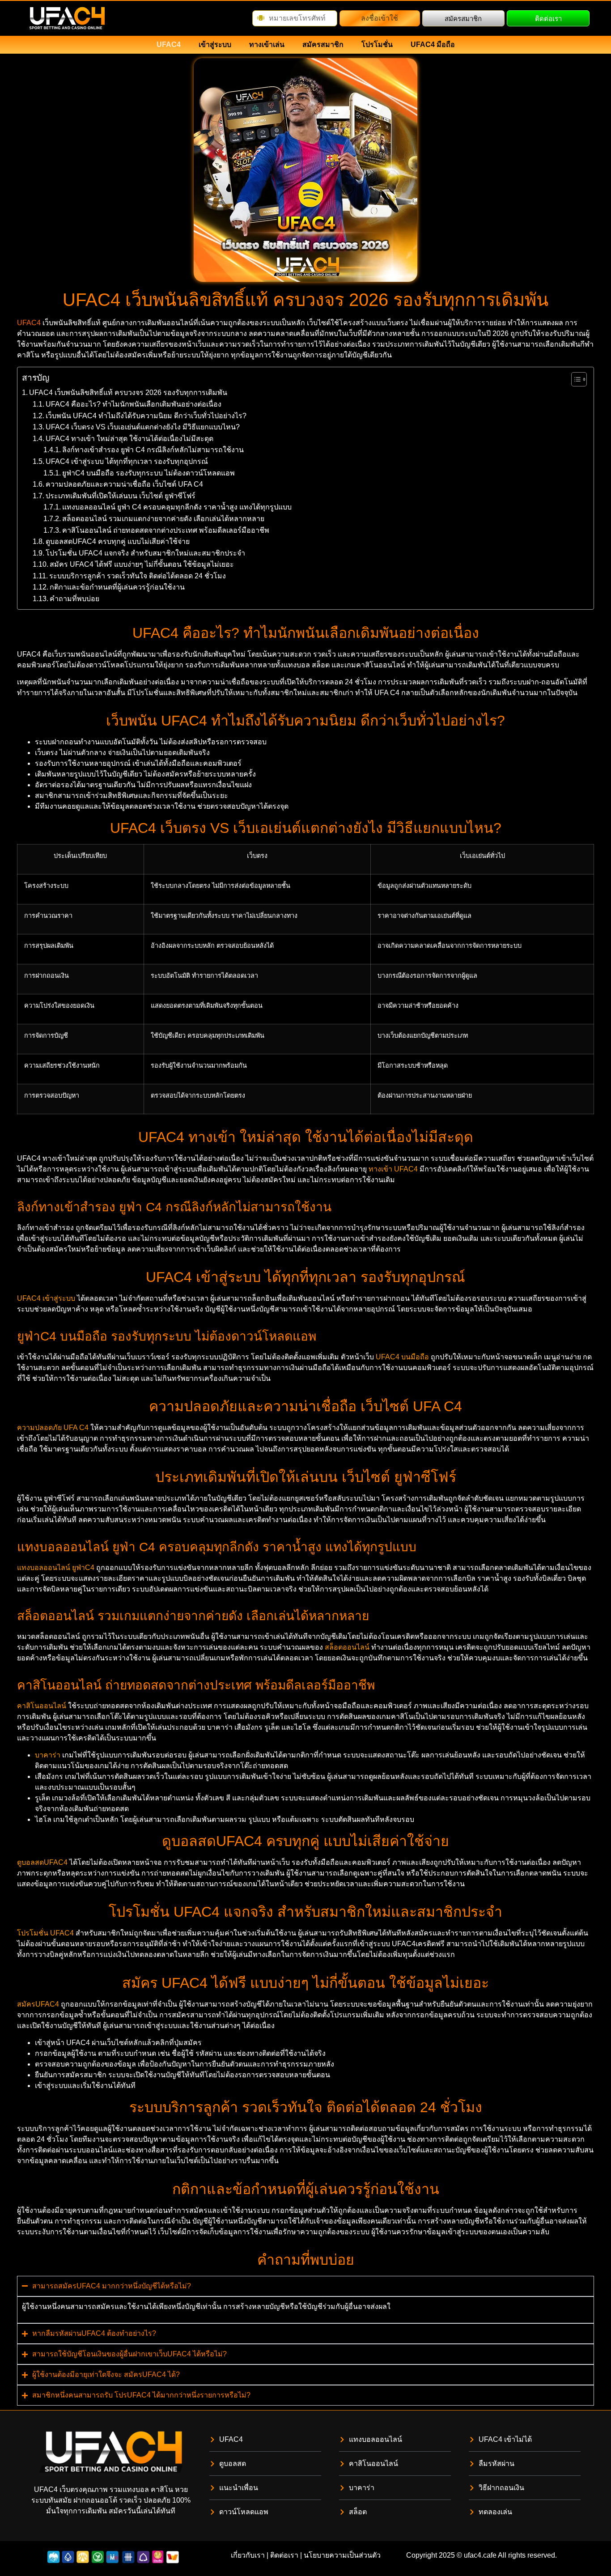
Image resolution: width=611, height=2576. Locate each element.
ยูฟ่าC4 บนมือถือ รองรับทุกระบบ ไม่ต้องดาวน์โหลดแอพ (149, 473)
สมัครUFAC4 (38, 2004)
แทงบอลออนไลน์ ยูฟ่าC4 (56, 1568)
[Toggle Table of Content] (575, 379)
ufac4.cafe (480, 2555)
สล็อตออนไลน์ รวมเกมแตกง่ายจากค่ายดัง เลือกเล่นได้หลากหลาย (163, 519)
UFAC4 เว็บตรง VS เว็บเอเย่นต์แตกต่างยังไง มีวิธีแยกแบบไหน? (143, 427)
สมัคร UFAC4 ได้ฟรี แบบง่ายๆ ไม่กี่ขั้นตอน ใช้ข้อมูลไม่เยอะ (142, 564)
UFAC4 (169, 45)
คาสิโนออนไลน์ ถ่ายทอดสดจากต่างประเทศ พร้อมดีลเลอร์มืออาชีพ (166, 530)
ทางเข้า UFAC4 (393, 1169)
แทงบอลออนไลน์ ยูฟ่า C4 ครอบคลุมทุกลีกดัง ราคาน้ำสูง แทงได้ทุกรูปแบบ (177, 507)
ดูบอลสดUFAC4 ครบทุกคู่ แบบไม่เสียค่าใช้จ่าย (118, 541)
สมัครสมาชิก (323, 45)
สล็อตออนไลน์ (347, 1647)
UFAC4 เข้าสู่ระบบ (46, 1298)
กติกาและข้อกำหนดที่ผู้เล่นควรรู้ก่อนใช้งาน (117, 587)
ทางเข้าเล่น (267, 45)
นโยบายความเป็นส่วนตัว (342, 2555)
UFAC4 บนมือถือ (402, 1357)
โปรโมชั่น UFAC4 (45, 1933)
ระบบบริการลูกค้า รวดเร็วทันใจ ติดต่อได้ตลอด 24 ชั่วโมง (138, 576)
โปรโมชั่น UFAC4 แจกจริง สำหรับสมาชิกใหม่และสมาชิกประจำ (145, 553)
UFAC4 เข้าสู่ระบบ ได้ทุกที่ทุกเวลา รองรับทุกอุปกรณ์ (127, 461)
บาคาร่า (48, 1755)
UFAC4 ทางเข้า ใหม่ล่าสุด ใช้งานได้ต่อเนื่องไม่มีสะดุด (129, 439)
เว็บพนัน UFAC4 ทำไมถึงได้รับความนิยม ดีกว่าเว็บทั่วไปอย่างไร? (146, 416)
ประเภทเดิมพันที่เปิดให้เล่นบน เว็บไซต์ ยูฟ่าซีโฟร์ (121, 496)
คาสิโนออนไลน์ (42, 1706)
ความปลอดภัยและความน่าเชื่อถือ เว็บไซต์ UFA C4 (124, 484)
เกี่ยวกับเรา (248, 2555)
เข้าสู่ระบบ (215, 45)
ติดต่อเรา (284, 2555)
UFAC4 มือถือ (433, 45)
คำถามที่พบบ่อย (74, 599)
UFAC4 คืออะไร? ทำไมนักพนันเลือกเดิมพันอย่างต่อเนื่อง (134, 404)
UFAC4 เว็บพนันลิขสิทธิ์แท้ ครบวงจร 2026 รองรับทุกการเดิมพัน (128, 393)
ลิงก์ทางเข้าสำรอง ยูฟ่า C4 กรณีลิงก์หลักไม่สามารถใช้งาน (153, 450)
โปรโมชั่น (377, 45)
